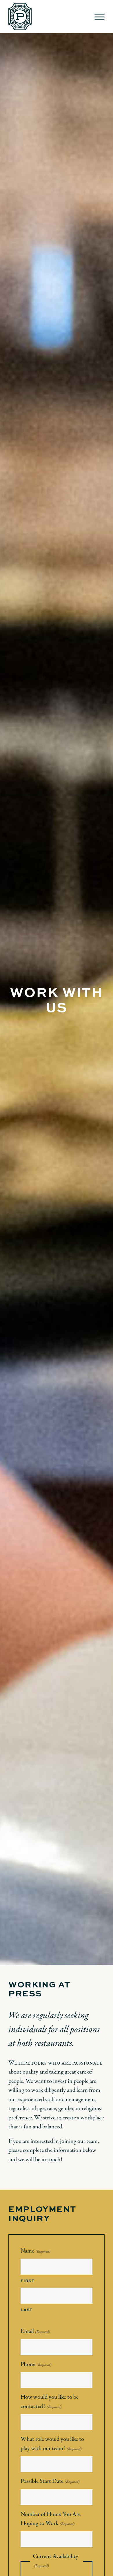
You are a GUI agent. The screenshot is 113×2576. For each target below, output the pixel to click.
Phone (36, 2364)
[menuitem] (97, 17)
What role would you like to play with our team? (52, 2444)
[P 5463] (47, 17)
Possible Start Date (50, 2481)
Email (35, 2331)
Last (27, 2310)
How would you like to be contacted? (50, 2402)
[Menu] (97, 17)
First (27, 2281)
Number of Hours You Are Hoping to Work (51, 2519)
